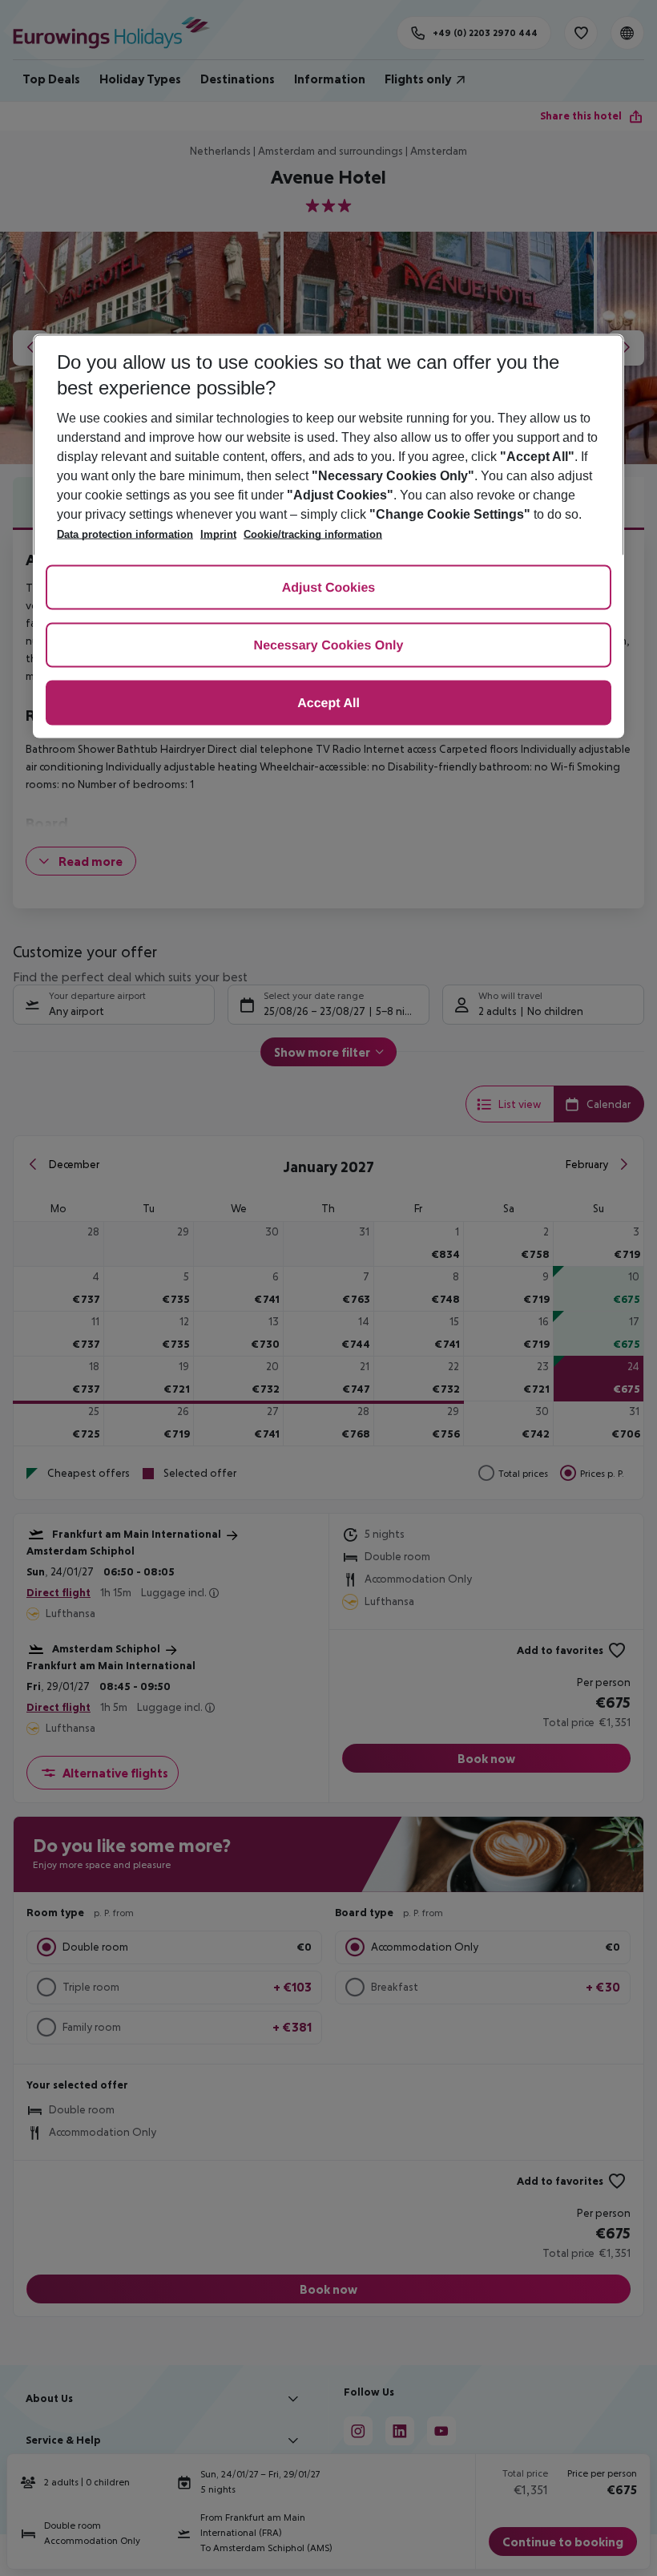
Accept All (328, 704)
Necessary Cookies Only (329, 646)
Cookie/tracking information (313, 534)
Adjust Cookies (328, 588)
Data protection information (125, 534)
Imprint (218, 534)
